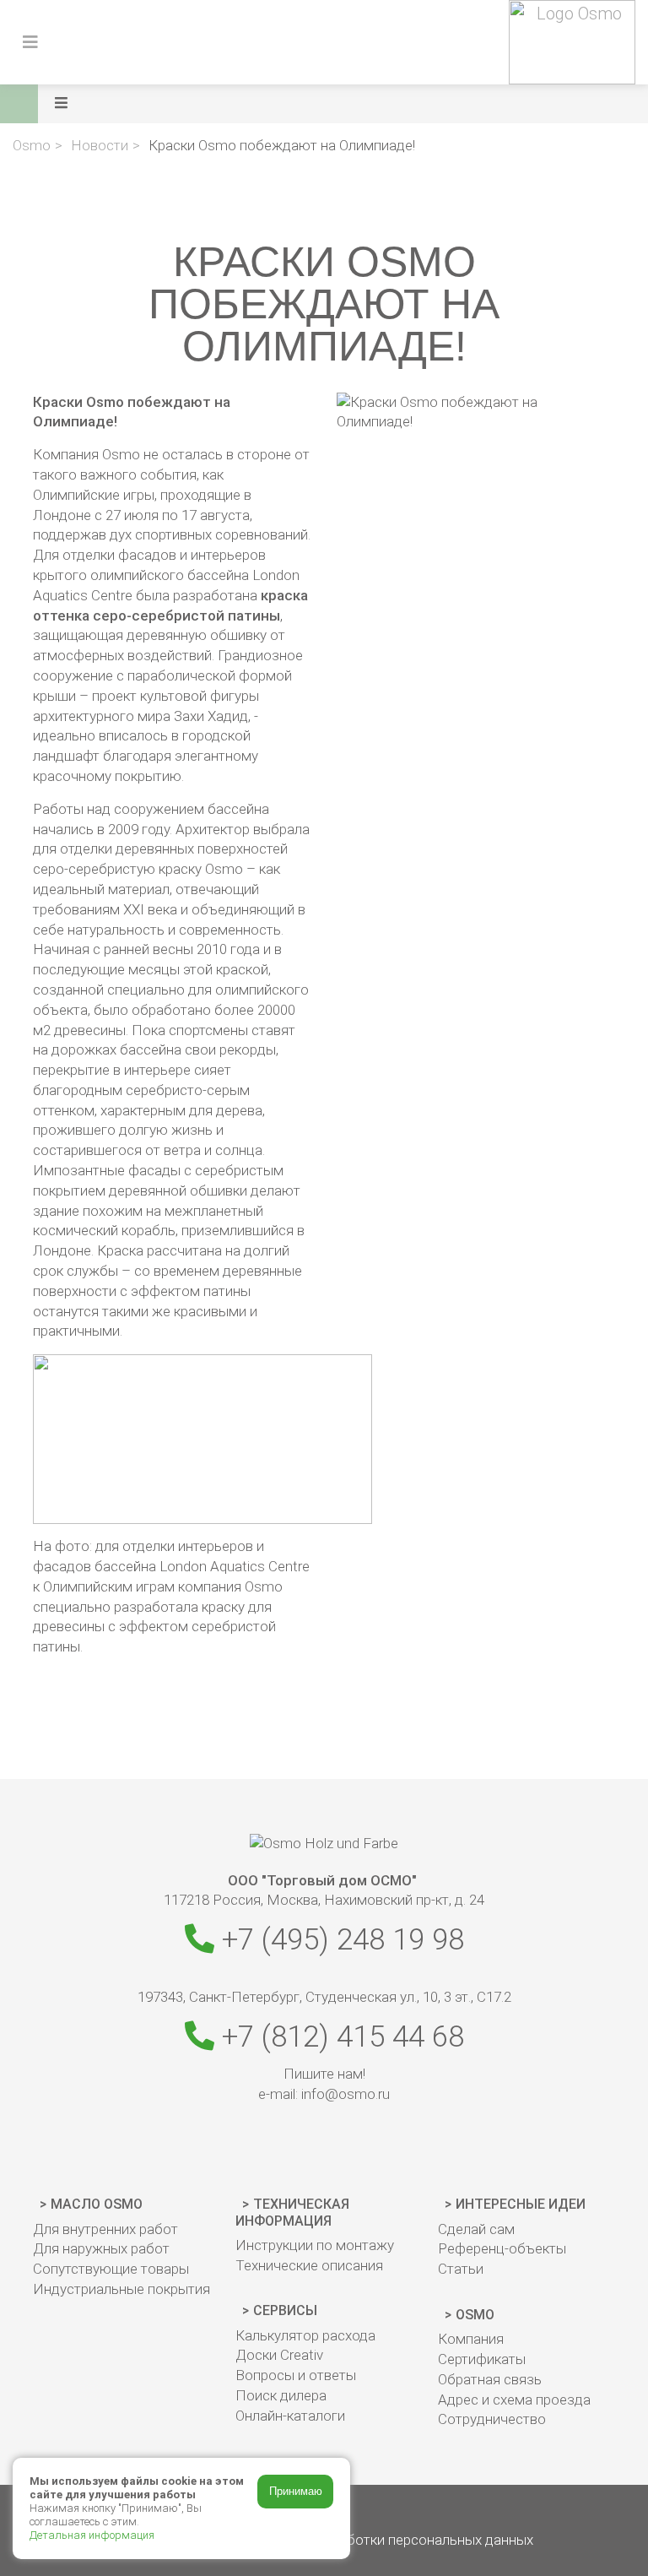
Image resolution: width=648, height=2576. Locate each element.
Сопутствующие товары (111, 2269)
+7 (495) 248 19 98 (339, 1940)
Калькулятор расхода (305, 2335)
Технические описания (309, 2265)
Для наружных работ (101, 2248)
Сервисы (285, 2310)
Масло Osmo (97, 2204)
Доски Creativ (279, 2355)
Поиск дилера (281, 2395)
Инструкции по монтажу (315, 2245)
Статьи (461, 2269)
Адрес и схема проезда (514, 2400)
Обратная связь (490, 2379)
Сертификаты (482, 2359)
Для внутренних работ (105, 2229)
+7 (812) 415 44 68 (339, 2037)
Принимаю (296, 2491)
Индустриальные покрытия (121, 2289)
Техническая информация (292, 2212)
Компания (471, 2339)
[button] (347, 104)
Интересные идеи (521, 2204)
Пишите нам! (324, 2074)
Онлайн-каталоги (290, 2416)
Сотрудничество (492, 2419)
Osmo (475, 2315)
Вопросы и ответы (296, 2375)
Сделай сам (476, 2229)
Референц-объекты (502, 2248)
